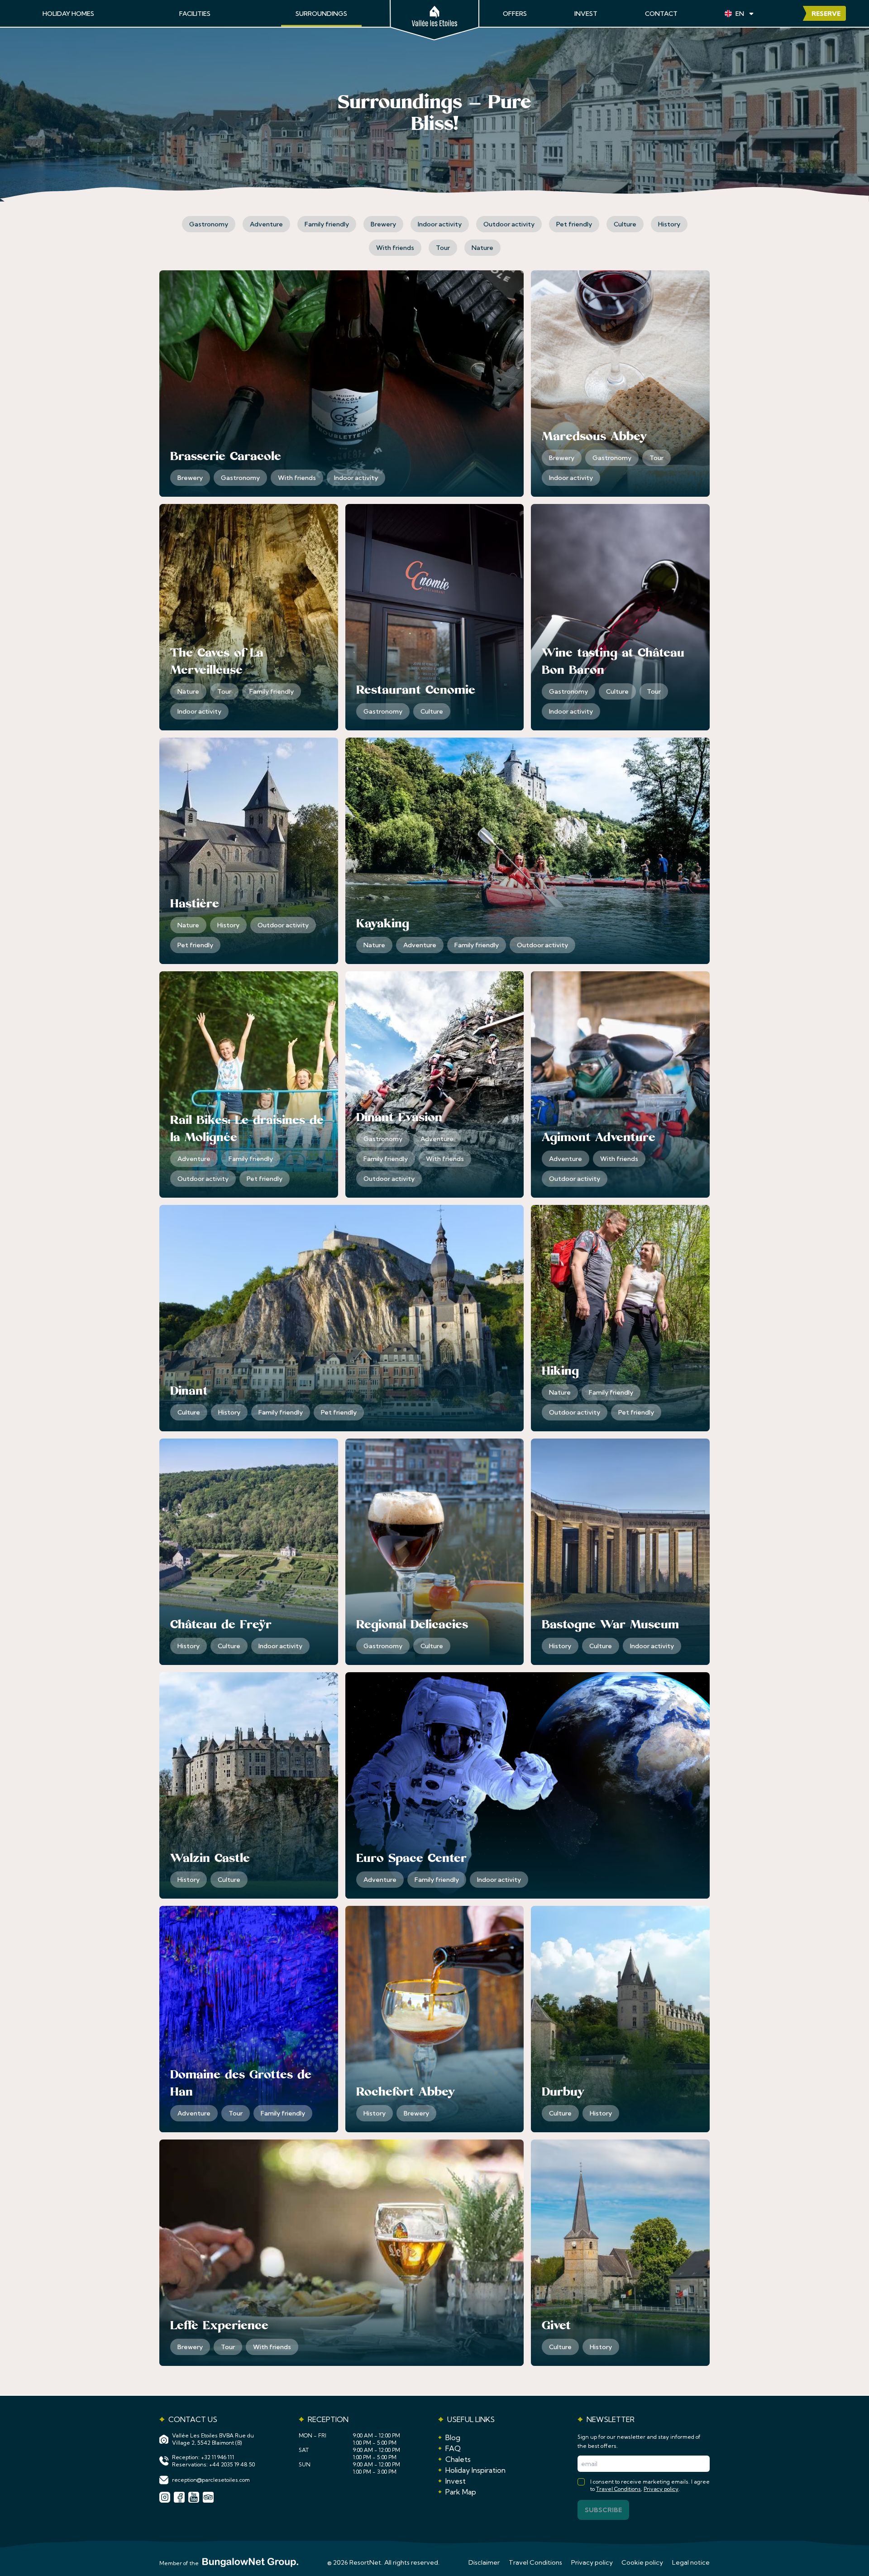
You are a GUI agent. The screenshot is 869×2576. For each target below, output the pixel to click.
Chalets (458, 2459)
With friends (395, 248)
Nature (482, 248)
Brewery (383, 224)
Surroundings (321, 14)
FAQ (453, 2448)
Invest (586, 14)
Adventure (266, 224)
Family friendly (327, 224)
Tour (443, 248)
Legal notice (691, 2562)
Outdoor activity (509, 224)
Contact (661, 14)
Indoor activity (440, 224)
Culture (625, 224)
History (669, 224)
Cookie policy (642, 2562)
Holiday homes (68, 14)
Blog (453, 2437)
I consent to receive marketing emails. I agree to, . (650, 2485)
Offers (515, 14)
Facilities (195, 14)
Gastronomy (209, 224)
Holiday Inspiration (475, 2470)
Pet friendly (574, 224)
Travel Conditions (618, 2489)
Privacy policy (661, 2489)
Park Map (461, 2492)
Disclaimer (484, 2562)
